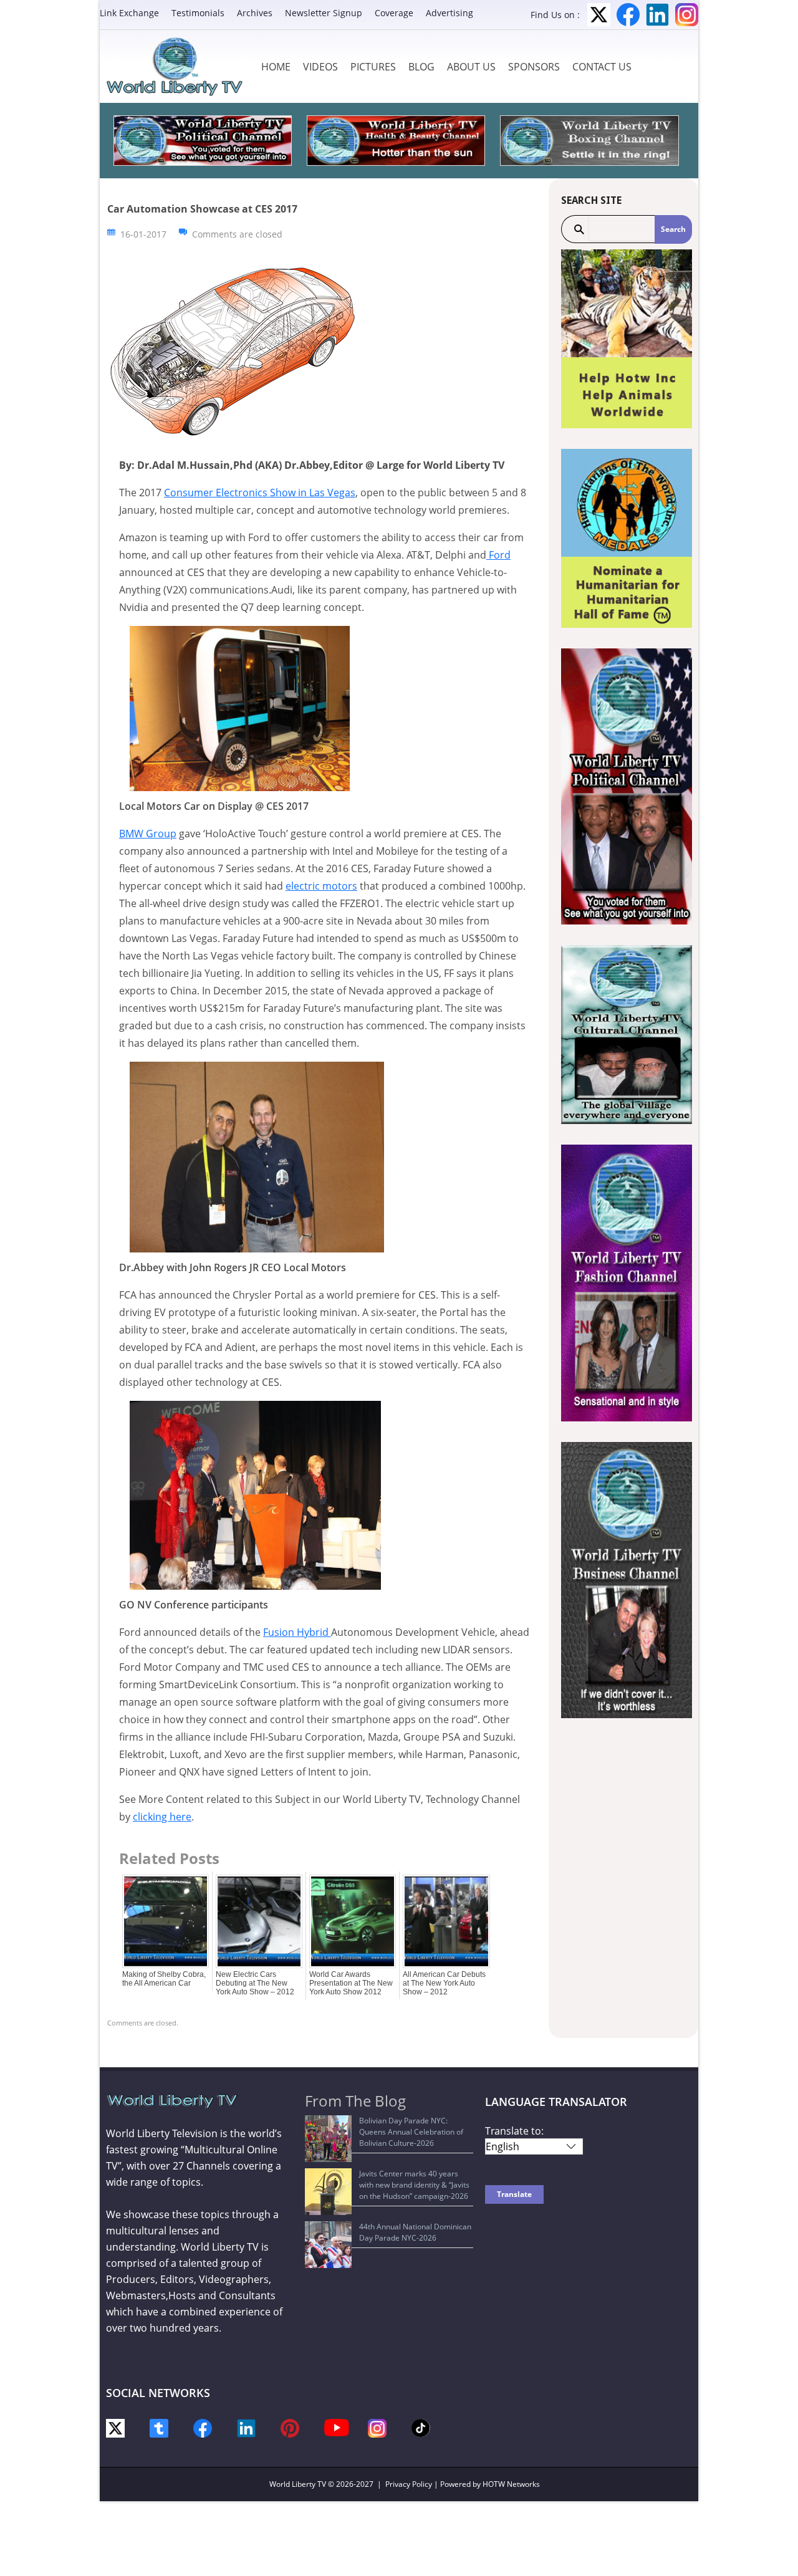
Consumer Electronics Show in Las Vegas (260, 493)
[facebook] (203, 2427)
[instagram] (377, 2427)
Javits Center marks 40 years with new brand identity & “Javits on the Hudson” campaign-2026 (414, 2185)
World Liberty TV (298, 2484)
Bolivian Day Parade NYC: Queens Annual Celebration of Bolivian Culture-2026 (411, 2132)
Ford (498, 555)
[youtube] (337, 2427)
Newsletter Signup (324, 13)
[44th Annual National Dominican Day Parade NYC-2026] (328, 2245)
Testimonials (198, 13)
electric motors (321, 886)
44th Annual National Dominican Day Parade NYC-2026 (415, 2232)
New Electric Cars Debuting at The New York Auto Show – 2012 (255, 1983)
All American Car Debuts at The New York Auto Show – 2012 (444, 1983)
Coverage (394, 13)
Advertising (449, 13)
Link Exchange (129, 13)
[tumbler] (159, 2427)
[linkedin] (246, 2427)
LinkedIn (657, 15)
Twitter (599, 15)
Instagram (687, 15)
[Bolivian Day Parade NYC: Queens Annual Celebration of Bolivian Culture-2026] (328, 2139)
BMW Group (148, 834)
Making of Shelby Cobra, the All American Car (164, 1979)
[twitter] (115, 2427)
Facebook (628, 15)
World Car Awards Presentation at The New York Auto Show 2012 (351, 1983)
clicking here (162, 1817)
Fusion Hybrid (297, 1632)
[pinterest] (290, 2427)
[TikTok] (421, 2427)
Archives (255, 13)
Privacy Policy (409, 2484)
